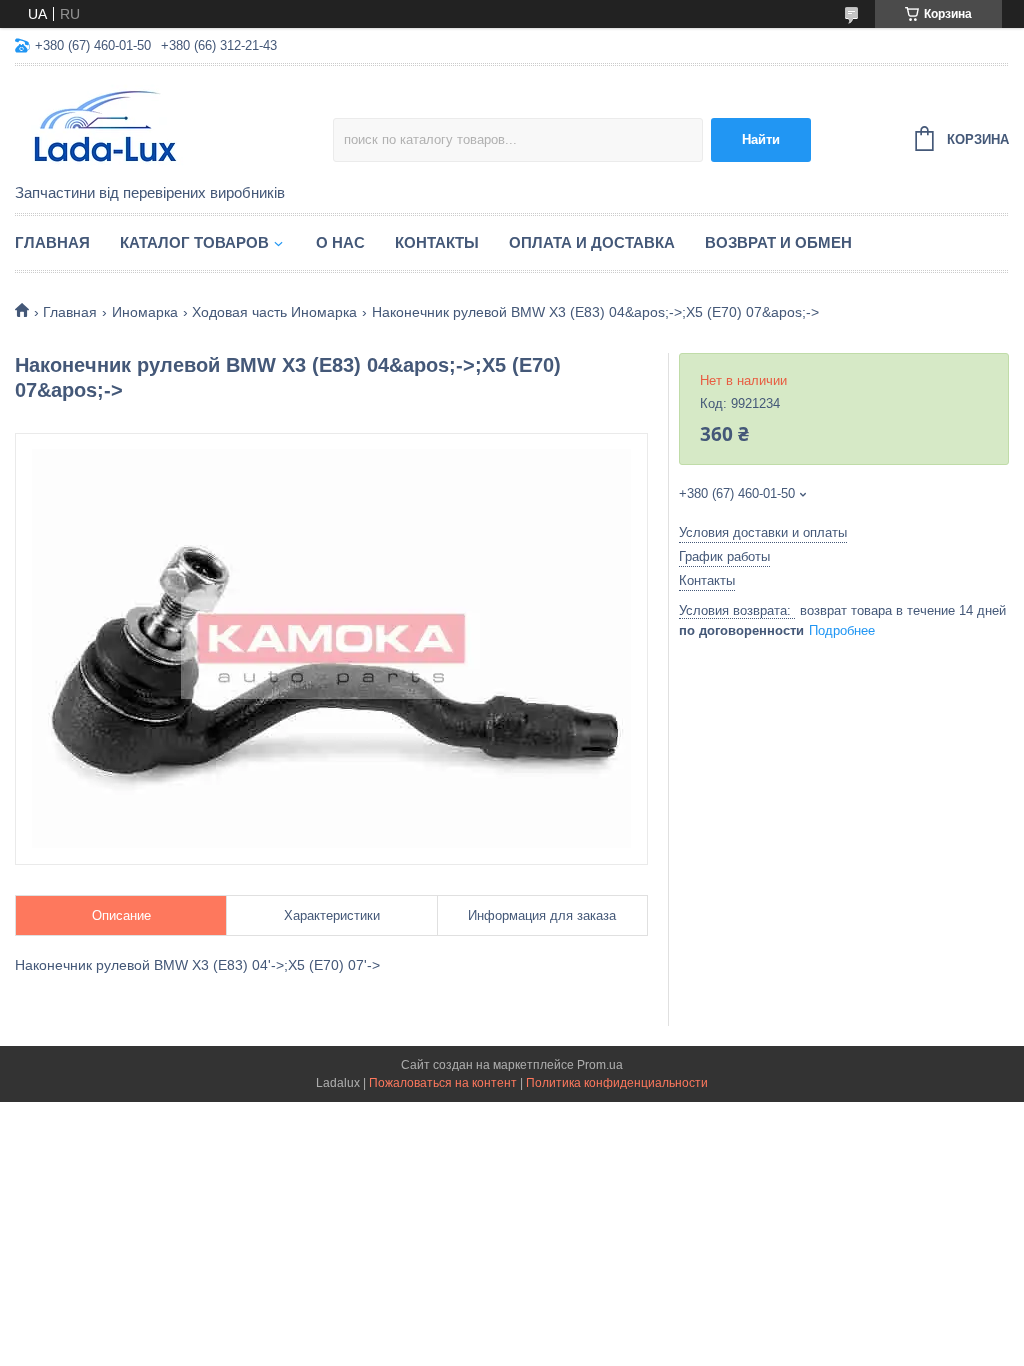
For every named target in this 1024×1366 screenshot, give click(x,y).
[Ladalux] (174, 126)
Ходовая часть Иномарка (274, 312)
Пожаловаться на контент (443, 1083)
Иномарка (145, 312)
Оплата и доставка (592, 242)
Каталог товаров (194, 242)
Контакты (437, 242)
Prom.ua (600, 1065)
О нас (340, 242)
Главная (52, 242)
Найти (761, 139)
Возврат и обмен (778, 242)
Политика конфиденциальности (617, 1083)
